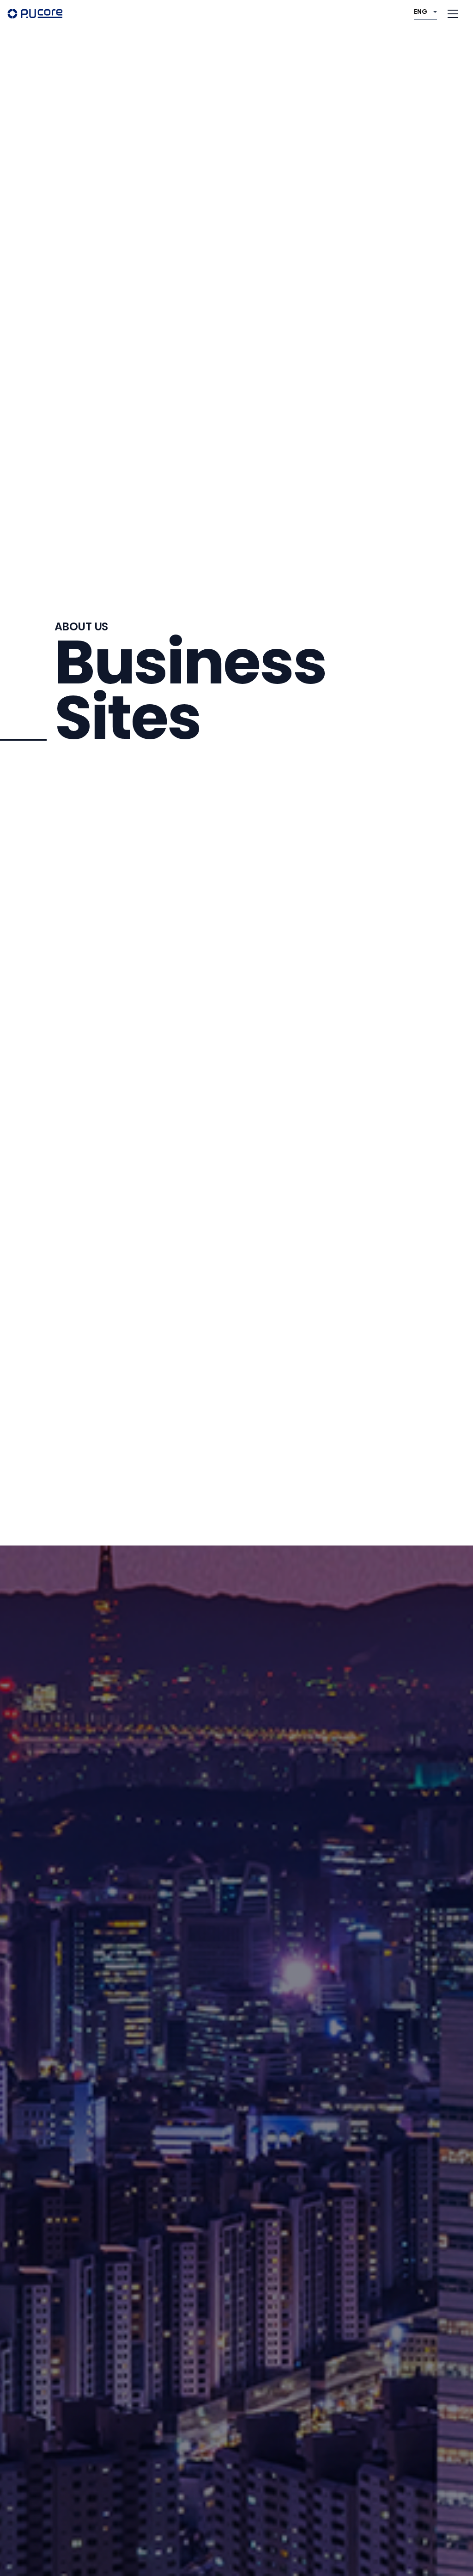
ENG (421, 12)
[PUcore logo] (35, 13)
